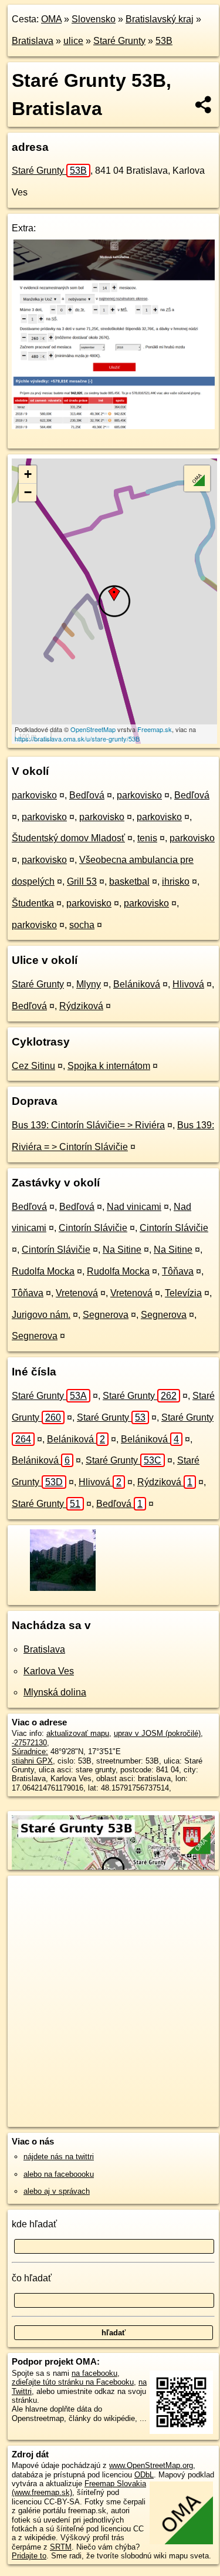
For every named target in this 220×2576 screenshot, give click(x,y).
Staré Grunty (119, 41)
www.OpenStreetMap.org (151, 2465)
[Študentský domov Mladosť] (62, 1589)
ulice (73, 41)
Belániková (137, 984)
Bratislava (33, 41)
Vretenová (77, 1293)
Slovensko (94, 19)
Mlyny (89, 984)
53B (164, 41)
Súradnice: (30, 1751)
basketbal (129, 881)
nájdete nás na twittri (59, 2157)
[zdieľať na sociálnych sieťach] (204, 104)
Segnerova (106, 1315)
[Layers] (197, 478)
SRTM (61, 2547)
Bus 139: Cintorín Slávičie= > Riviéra (88, 1125)
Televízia (183, 1293)
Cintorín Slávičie (93, 1228)
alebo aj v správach (57, 2191)
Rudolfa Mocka (43, 1271)
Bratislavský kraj (160, 19)
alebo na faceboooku (59, 2174)
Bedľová (87, 795)
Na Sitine (122, 1250)
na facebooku (94, 2373)
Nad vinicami (134, 1207)
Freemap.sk (155, 729)
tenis (147, 838)
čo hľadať (32, 2278)
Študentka (33, 903)
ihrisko (176, 881)
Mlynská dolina (55, 1692)
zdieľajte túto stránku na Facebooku (73, 2382)
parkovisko (34, 795)
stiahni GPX (32, 1761)
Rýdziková (81, 1006)
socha (82, 925)
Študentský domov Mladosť (68, 838)
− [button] (28, 492)
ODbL (144, 2475)
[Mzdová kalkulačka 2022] (113, 426)
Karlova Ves (49, 1671)
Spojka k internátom (109, 1066)
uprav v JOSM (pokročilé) (157, 1733)
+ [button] (28, 474)
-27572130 (29, 1743)
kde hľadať (34, 2224)
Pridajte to (29, 2556)
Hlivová (188, 984)
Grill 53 (82, 881)
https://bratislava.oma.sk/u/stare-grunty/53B (77, 739)
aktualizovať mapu (78, 1733)
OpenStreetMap (93, 729)
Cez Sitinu (33, 1066)
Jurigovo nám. (41, 1315)
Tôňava (178, 1271)
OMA (51, 19)
